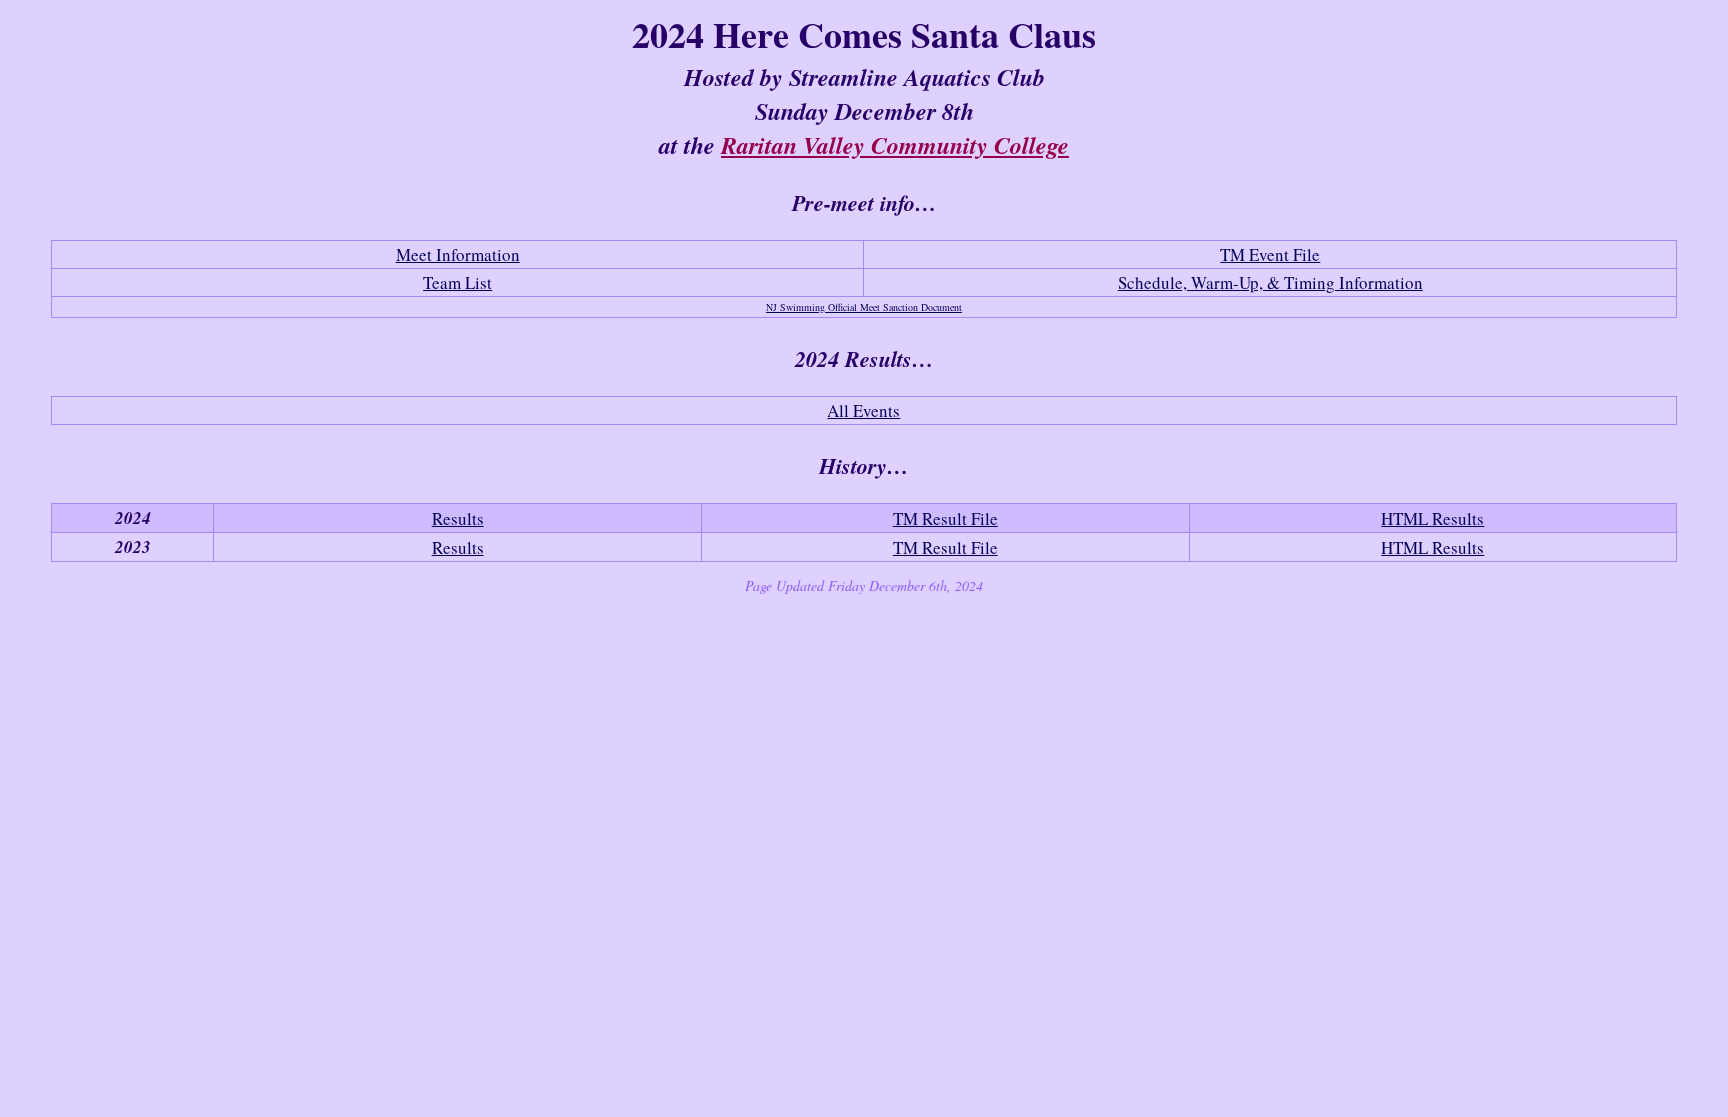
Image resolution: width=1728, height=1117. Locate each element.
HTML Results (1432, 518)
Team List (457, 282)
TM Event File (1270, 254)
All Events (863, 410)
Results (458, 518)
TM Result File (945, 518)
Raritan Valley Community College (895, 145)
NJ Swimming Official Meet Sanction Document (864, 307)
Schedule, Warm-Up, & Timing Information (1270, 282)
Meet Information (458, 254)
